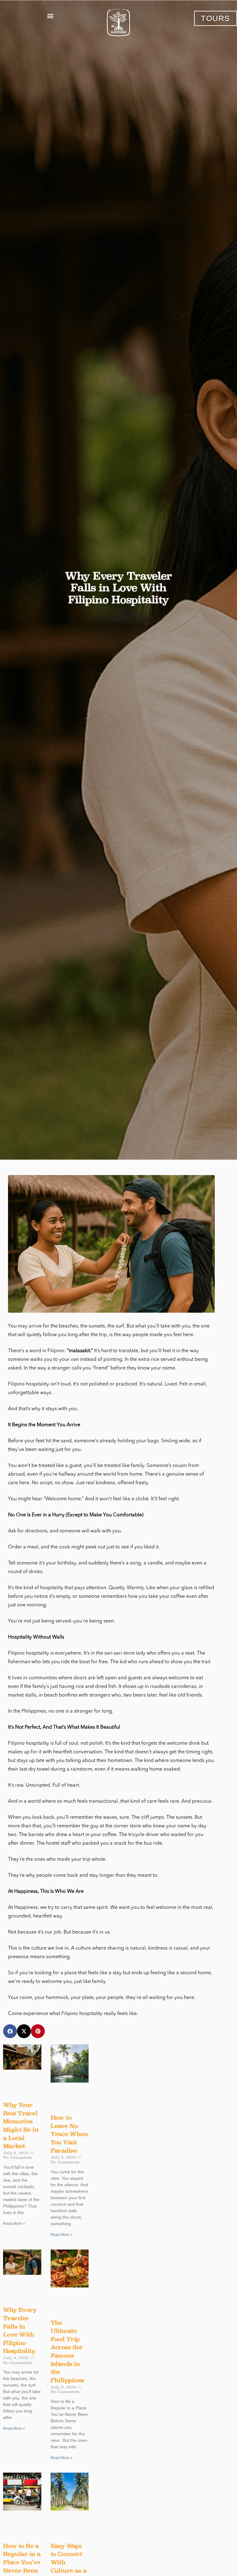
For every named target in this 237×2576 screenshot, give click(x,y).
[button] (50, 16)
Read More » (14, 2224)
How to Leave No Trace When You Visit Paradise (69, 2134)
